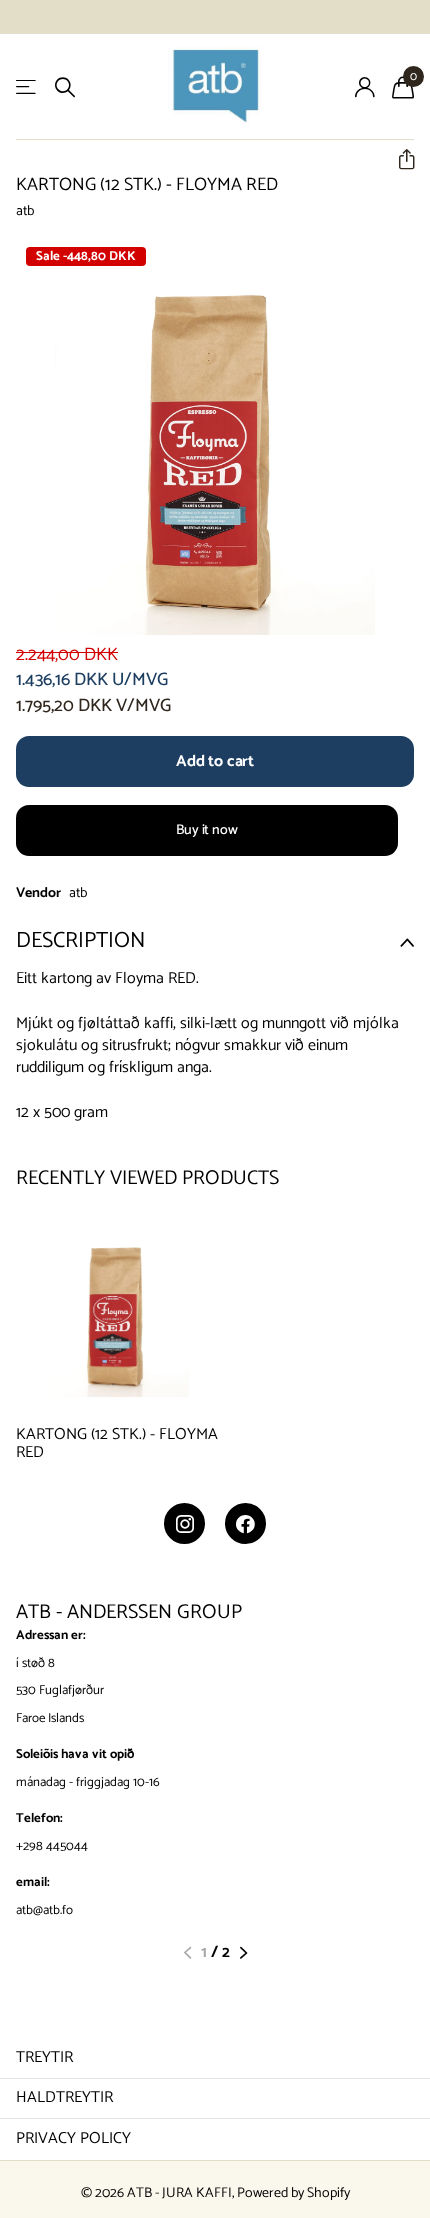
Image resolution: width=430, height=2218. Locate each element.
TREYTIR (44, 2057)
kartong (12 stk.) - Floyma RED (117, 1444)
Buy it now (207, 830)
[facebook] (245, 1523)
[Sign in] (364, 87)
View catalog (27, 87)
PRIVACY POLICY (73, 2138)
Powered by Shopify (293, 2193)
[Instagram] (184, 1523)
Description (80, 941)
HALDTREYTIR (64, 2097)
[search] (65, 87)
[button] (398, 159)
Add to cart (215, 761)
